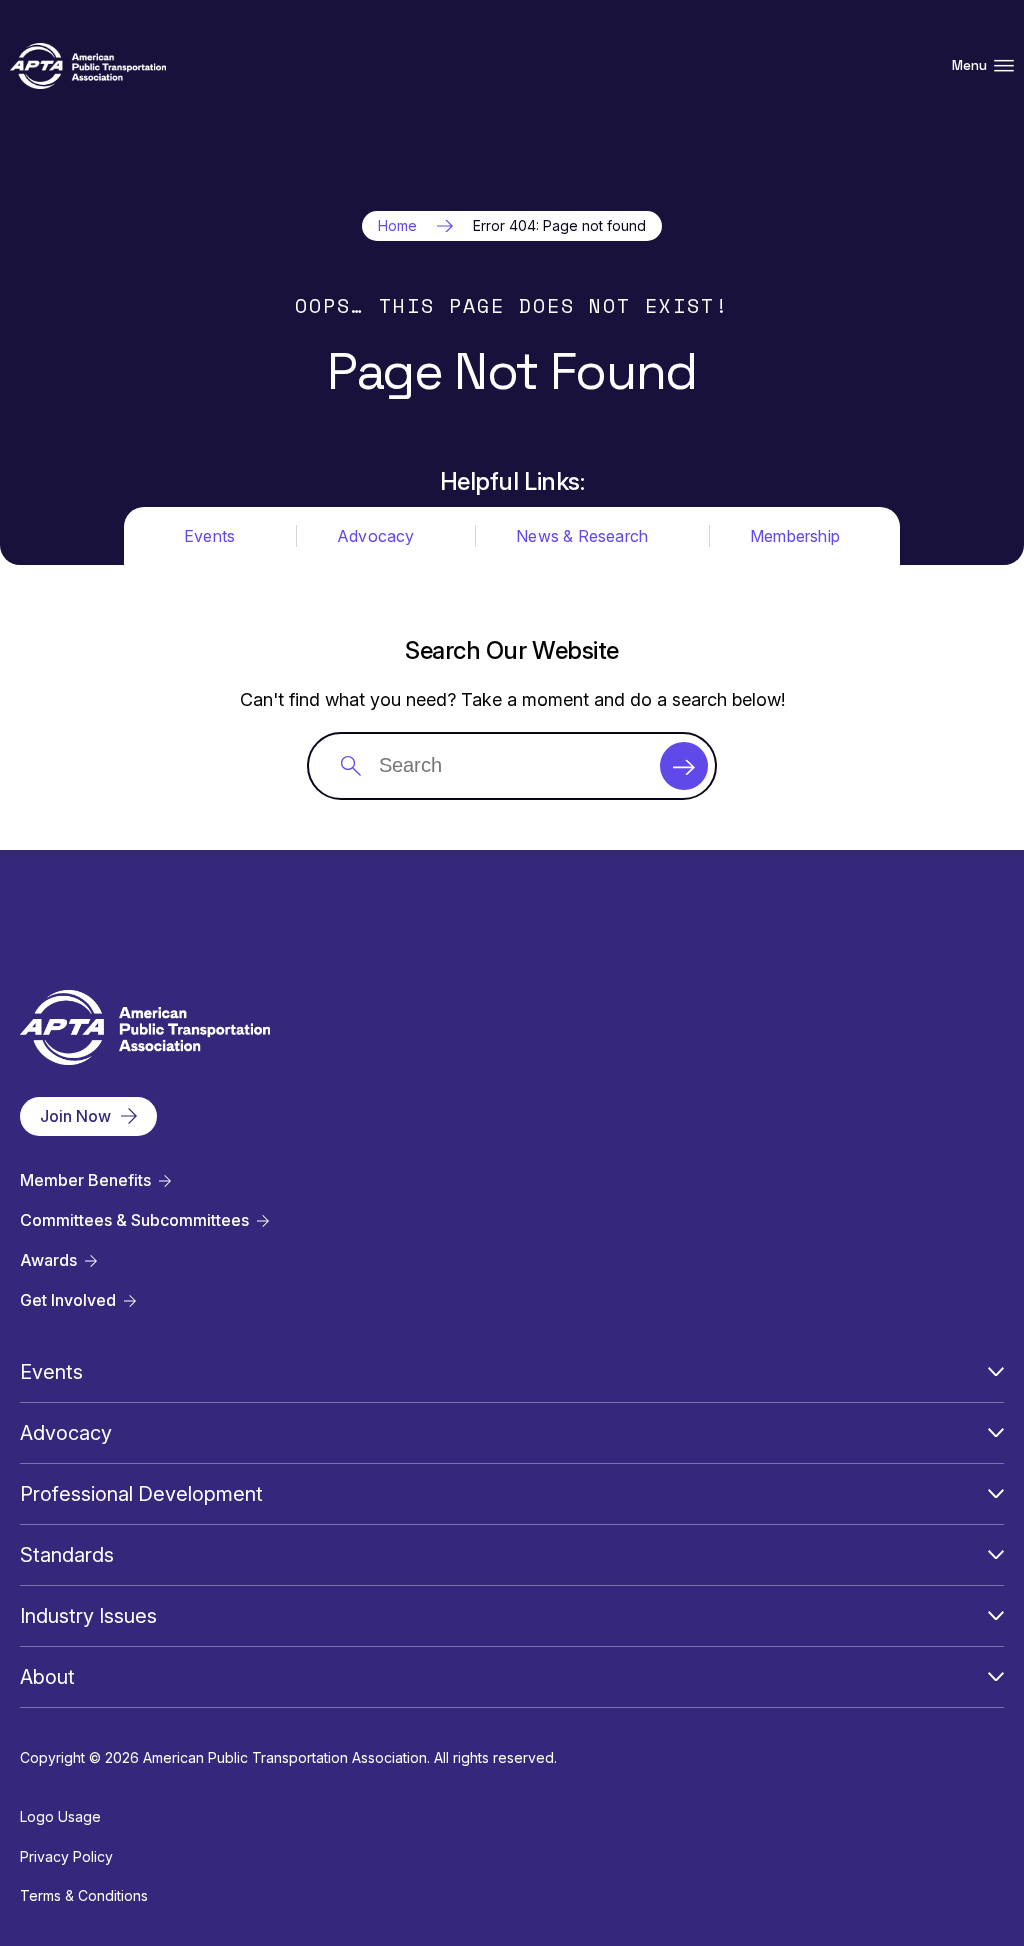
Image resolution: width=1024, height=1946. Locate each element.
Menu (969, 65)
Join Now (75, 1116)
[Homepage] (88, 66)
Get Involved (68, 1300)
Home (397, 226)
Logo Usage (60, 1816)
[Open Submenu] (996, 1372)
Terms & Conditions (84, 1895)
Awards (48, 1260)
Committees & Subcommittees (134, 1220)
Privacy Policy (66, 1856)
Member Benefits (85, 1180)
